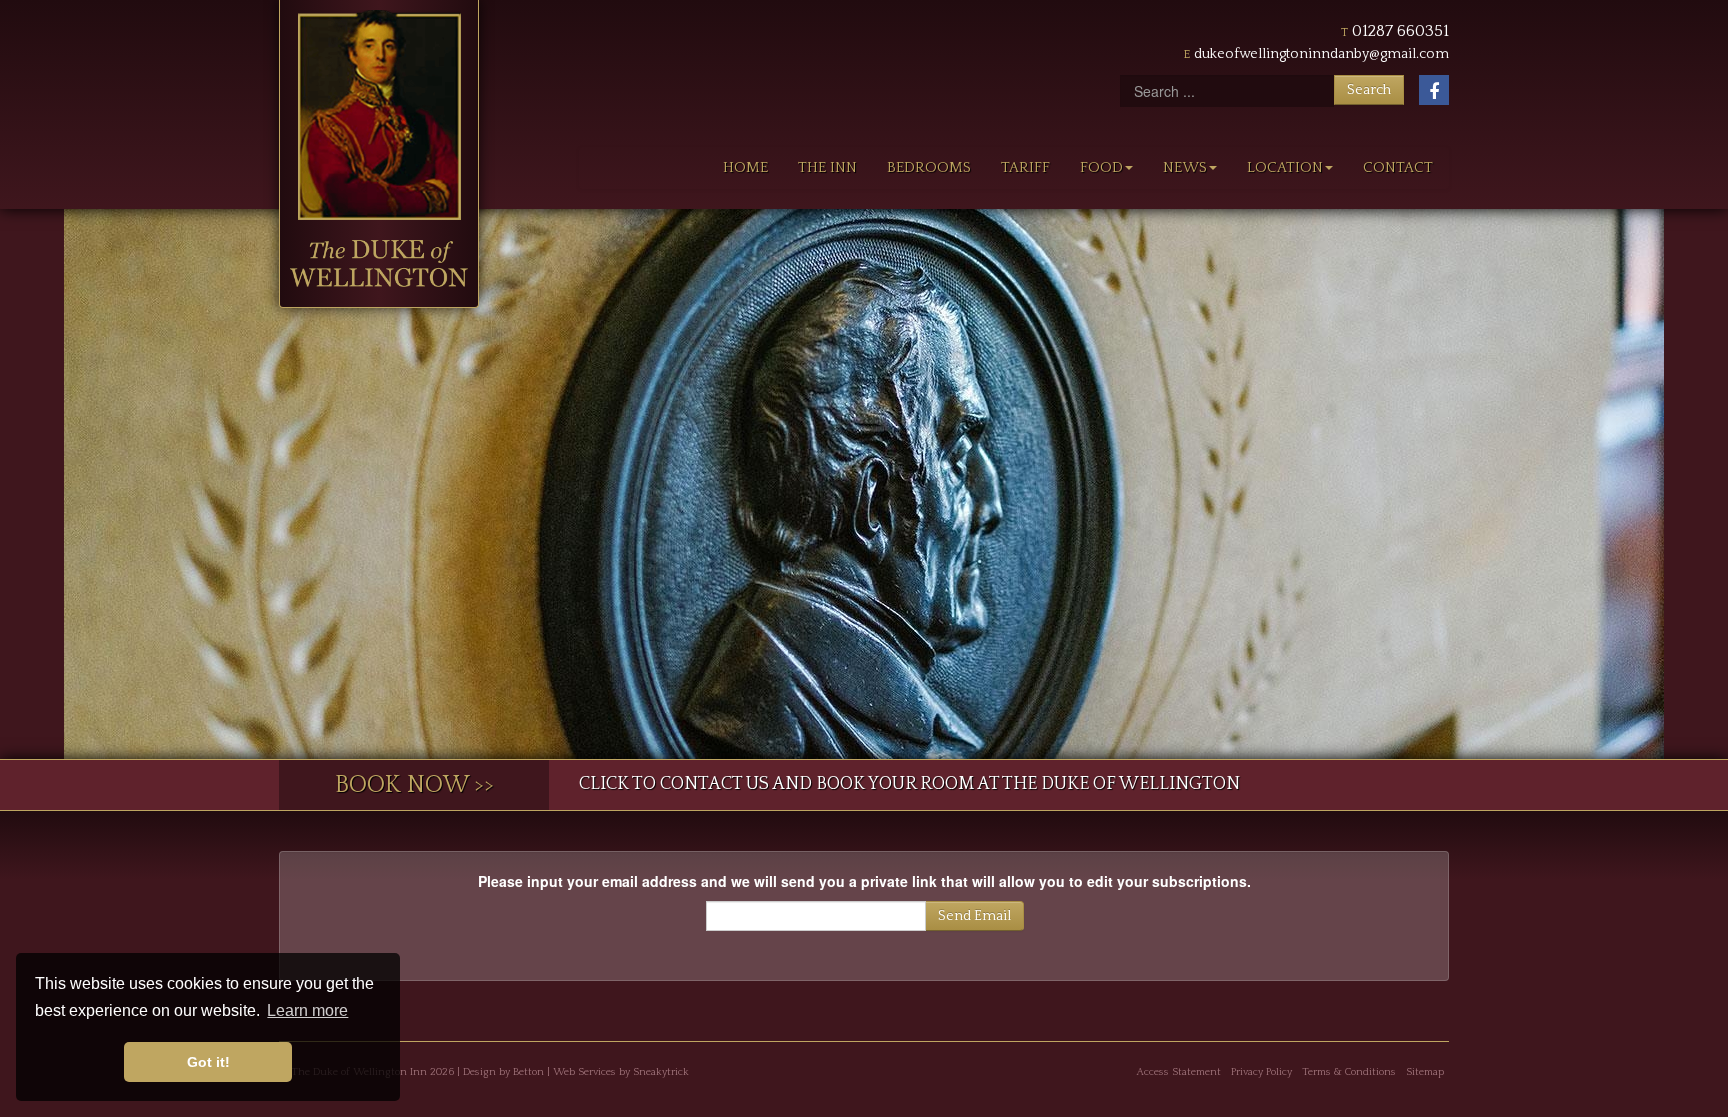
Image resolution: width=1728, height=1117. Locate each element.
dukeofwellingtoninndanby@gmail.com (1321, 54)
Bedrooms (929, 167)
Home (745, 167)
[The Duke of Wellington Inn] (379, 154)
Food (1101, 167)
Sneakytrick (661, 1072)
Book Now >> (414, 785)
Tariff (1025, 167)
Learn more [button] (307, 1010)
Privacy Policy (1261, 1072)
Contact (1398, 167)
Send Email (974, 916)
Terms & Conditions (1349, 1072)
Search (1369, 90)
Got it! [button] (208, 1062)
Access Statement (1179, 1072)
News (1185, 167)
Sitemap (1425, 1072)
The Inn (827, 167)
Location (1285, 167)
